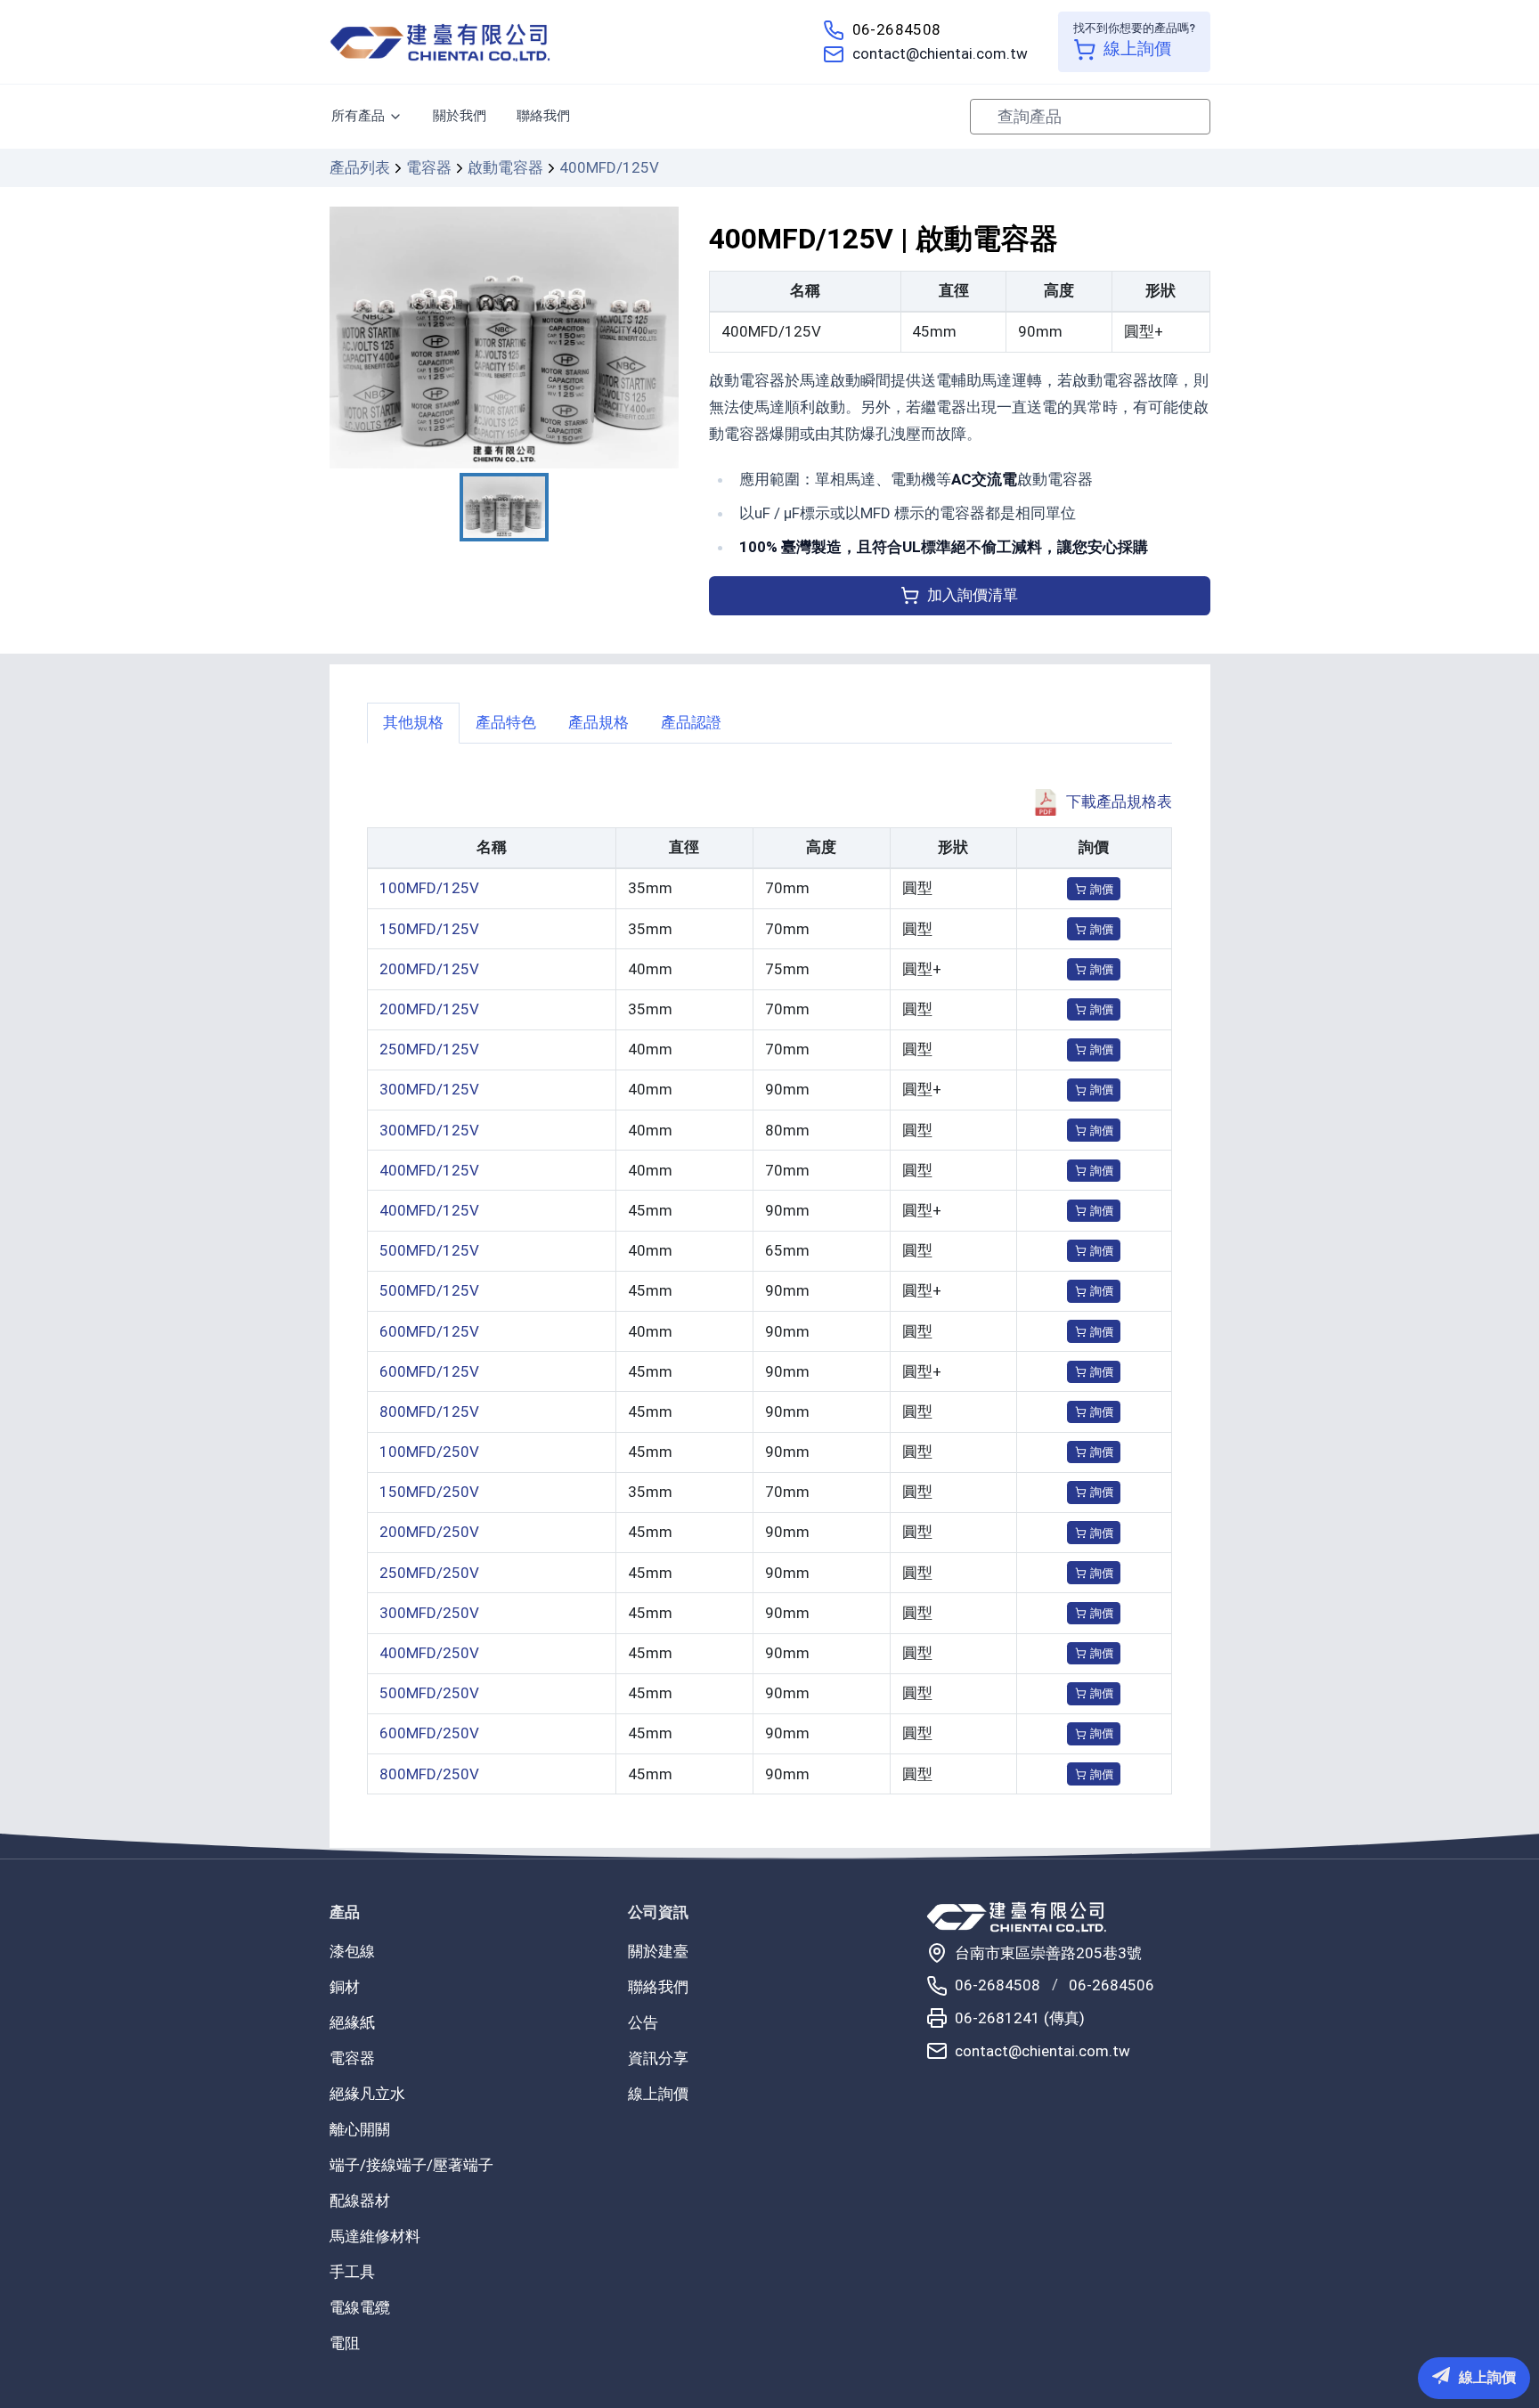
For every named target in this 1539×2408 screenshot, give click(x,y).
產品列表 (360, 167)
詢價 (1102, 889)
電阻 (345, 2343)
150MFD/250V (429, 1492)
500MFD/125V (429, 1250)
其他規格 (413, 722)
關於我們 (460, 116)
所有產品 (358, 116)
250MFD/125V (429, 1049)
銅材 (345, 1987)
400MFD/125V (429, 1170)
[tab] (413, 723)
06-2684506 (1111, 1985)
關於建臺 (658, 1951)
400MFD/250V (429, 1653)
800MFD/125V (429, 1411)
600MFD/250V (429, 1733)
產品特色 (506, 722)
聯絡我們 (543, 116)
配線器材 (360, 2201)
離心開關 (360, 2129)
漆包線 (352, 1951)
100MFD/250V (429, 1452)
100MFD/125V (429, 888)
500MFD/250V (429, 1693)
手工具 (352, 2272)
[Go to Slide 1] (504, 507)
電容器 (429, 167)
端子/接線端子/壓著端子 (411, 2165)
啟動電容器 (505, 167)
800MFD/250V (429, 1774)
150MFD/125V (429, 929)
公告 (643, 2022)
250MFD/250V (429, 1573)
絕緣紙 (352, 2022)
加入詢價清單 (973, 595)
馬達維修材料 (375, 2236)
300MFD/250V (429, 1613)
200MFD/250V (429, 1532)
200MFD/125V (429, 969)
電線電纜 (360, 2307)
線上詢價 (658, 2094)
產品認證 (691, 722)
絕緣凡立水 (367, 2094)
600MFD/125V (429, 1331)
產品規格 (598, 722)
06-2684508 (897, 29)
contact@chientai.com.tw (940, 53)
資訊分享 (658, 2058)
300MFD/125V (429, 1089)
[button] (504, 338)
